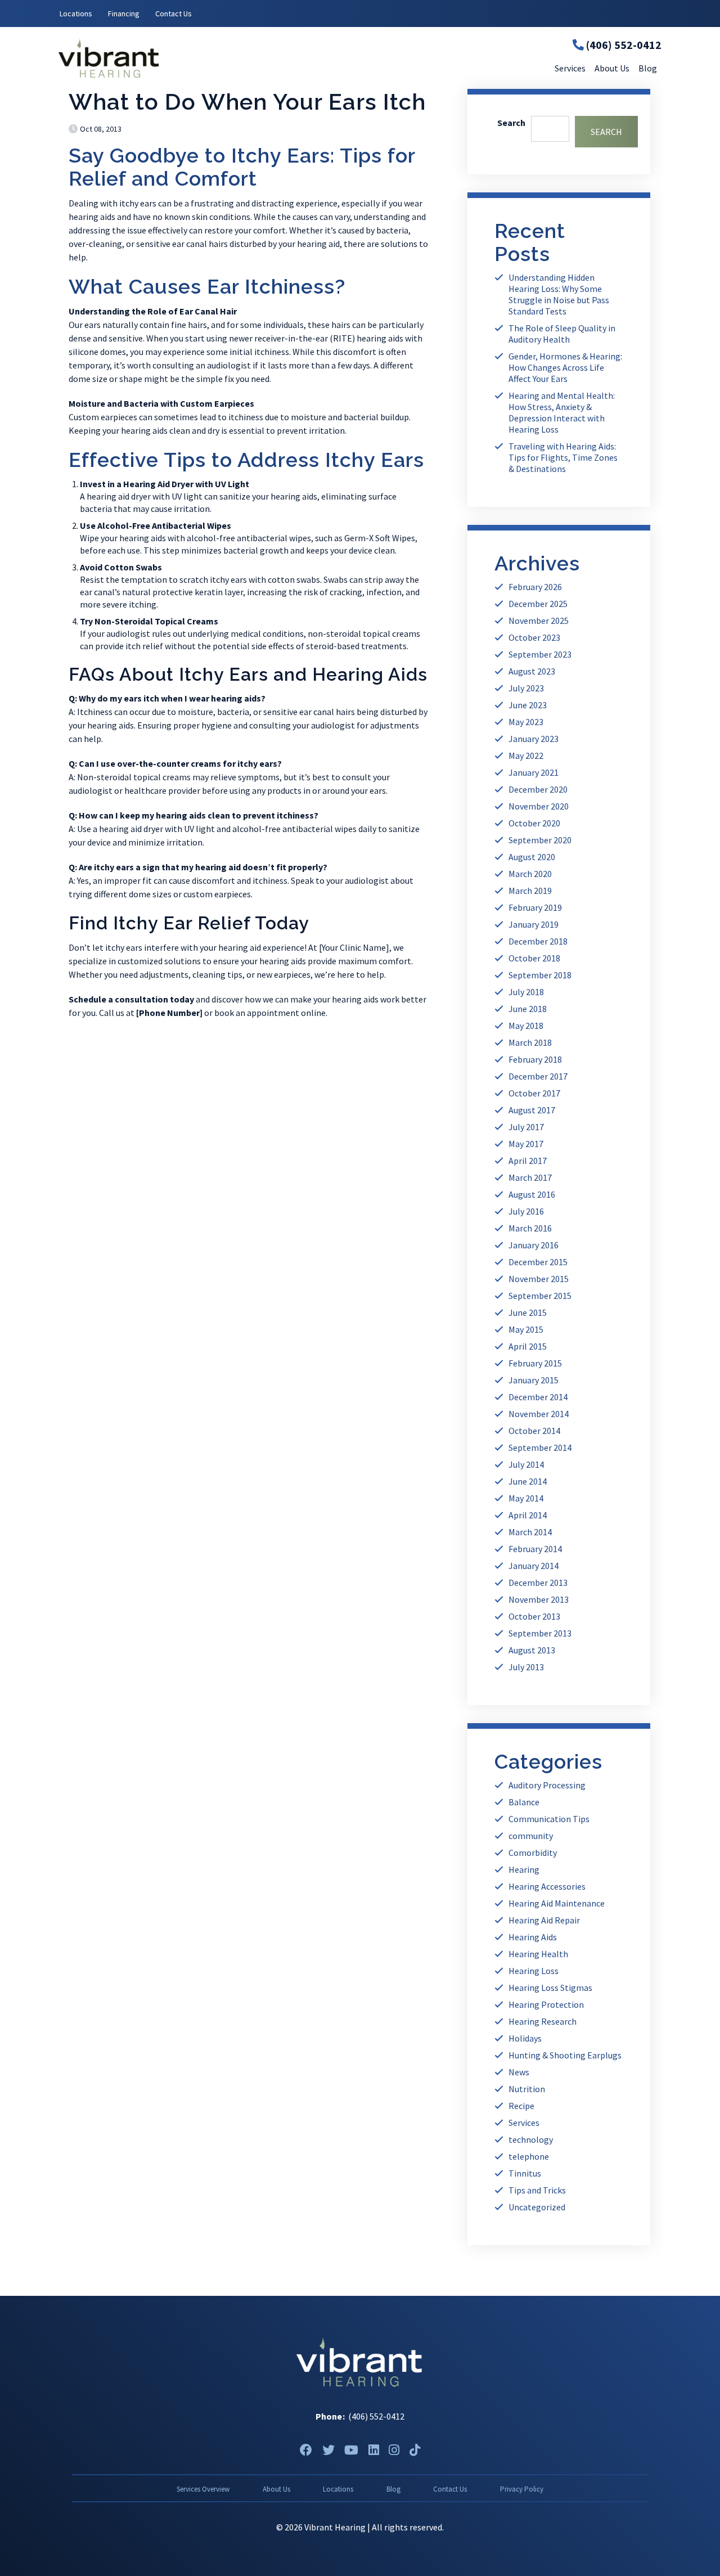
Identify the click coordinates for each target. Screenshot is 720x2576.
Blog (393, 2489)
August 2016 (532, 1194)
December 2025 (538, 604)
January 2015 (534, 1380)
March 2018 (530, 1042)
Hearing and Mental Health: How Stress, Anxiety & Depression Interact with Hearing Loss (562, 412)
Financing (124, 14)
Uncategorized (537, 2207)
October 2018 (534, 958)
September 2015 (540, 1296)
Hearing (524, 1869)
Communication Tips (549, 1819)
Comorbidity (533, 1853)
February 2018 (535, 1059)
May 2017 (526, 1144)
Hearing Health (538, 1954)
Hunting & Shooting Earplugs (565, 2055)
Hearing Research (543, 2021)
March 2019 (530, 891)
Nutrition (527, 2089)
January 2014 (534, 1566)
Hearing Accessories (547, 1886)
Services (524, 2123)
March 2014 (530, 1532)
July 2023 (526, 688)
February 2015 (535, 1363)
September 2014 (540, 1447)
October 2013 (534, 1616)
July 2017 (526, 1127)
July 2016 (526, 1211)
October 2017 (534, 1093)
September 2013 (540, 1633)
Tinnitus (525, 2173)
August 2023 (532, 671)
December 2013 (538, 1583)
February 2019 (535, 907)
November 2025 (539, 621)
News (519, 2072)
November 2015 (539, 1279)
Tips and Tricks (537, 2190)
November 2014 (539, 1414)
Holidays (525, 2038)
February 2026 (535, 587)
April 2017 (528, 1161)
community (531, 1836)
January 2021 (534, 772)
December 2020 (538, 789)
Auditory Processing (547, 1785)
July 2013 (526, 1667)
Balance (524, 1802)
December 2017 (538, 1076)
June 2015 (528, 1312)
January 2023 (534, 739)
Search (511, 123)
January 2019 (534, 924)
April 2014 (528, 1515)
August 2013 (532, 1650)
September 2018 (540, 975)
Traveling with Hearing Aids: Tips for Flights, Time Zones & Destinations (563, 457)
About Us (276, 2489)
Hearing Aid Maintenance (557, 1903)
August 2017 (532, 1110)
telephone (529, 2156)
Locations (76, 14)
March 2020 (530, 874)
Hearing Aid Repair (544, 1920)
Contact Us (174, 14)
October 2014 (534, 1431)
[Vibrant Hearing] (159, 58)
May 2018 (526, 1026)
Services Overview (203, 2489)
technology (531, 2139)
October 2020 (534, 823)
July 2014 (526, 1464)
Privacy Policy (522, 2489)
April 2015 (528, 1346)
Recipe (521, 2106)
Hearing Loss (534, 1971)
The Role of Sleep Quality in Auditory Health (562, 334)
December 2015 (538, 1262)
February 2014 (535, 1549)
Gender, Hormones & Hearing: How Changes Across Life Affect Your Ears (565, 367)
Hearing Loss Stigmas (550, 1988)
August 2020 (532, 857)
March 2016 (530, 1228)
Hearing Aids (533, 1937)
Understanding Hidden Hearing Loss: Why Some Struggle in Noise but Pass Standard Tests (559, 294)
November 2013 (539, 1599)
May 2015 (526, 1329)
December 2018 (538, 941)
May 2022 (526, 756)
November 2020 (539, 806)
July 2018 (526, 992)
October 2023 (534, 637)
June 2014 (528, 1481)
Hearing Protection (546, 2004)
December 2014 (538, 1397)
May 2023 (526, 722)
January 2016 (534, 1245)
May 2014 (526, 1498)
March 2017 (530, 1177)
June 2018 (528, 1009)
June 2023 (528, 705)
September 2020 (540, 840)
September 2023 (540, 654)
